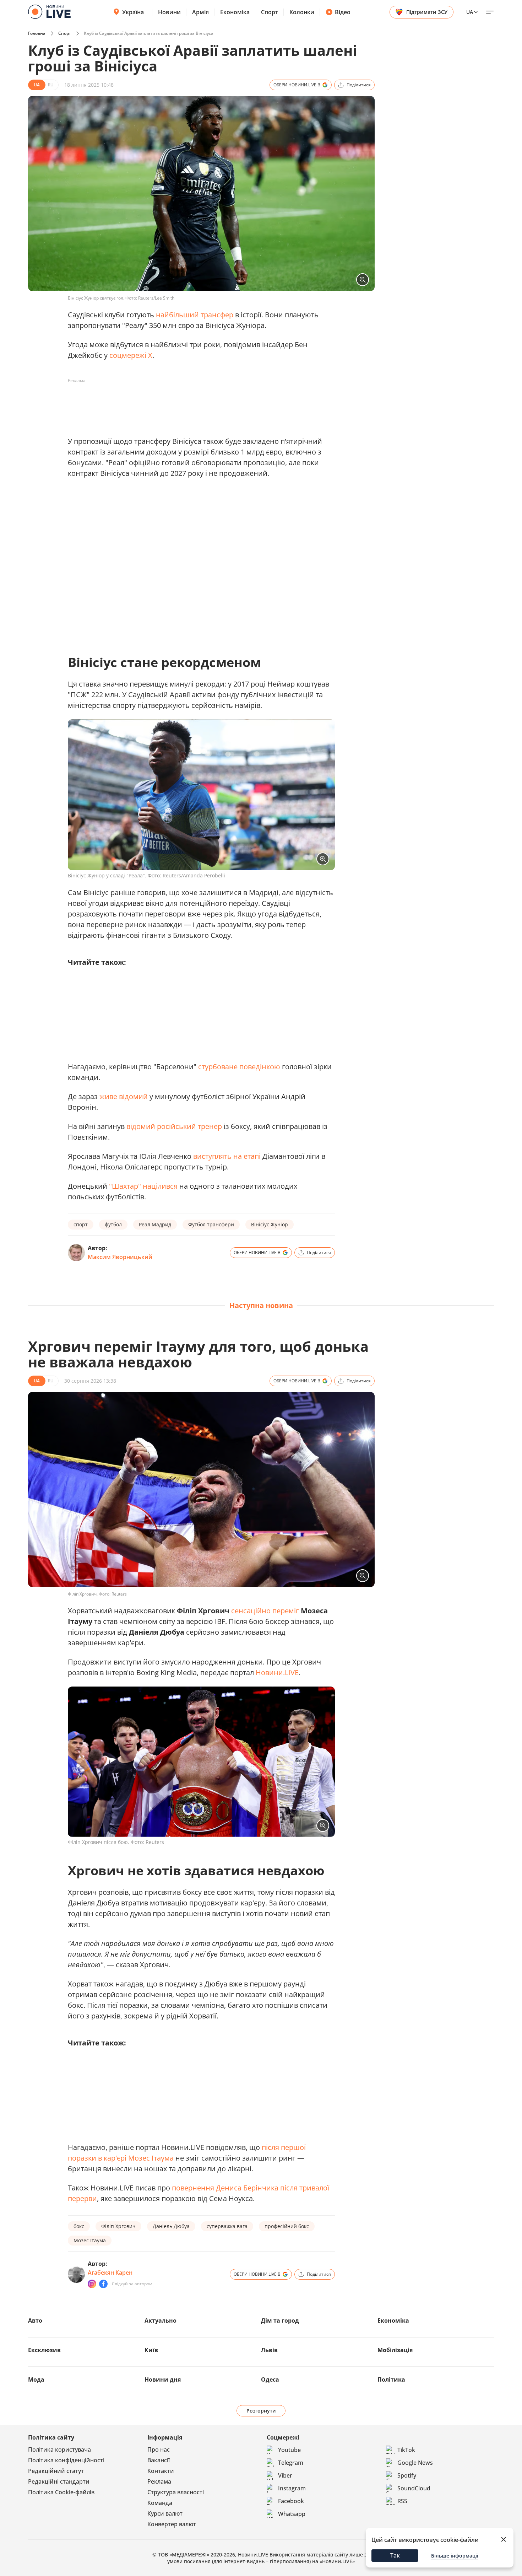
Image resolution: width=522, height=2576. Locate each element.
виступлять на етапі (227, 1156)
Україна (133, 12)
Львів (269, 2350)
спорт (81, 1224)
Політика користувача (59, 2449)
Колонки (302, 12)
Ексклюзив (44, 2350)
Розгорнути (261, 2411)
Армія (200, 12)
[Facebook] (103, 2284)
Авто (35, 2320)
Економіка (235, 12)
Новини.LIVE (277, 1672)
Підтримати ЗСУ (427, 12)
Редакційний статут (56, 2471)
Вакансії (159, 2460)
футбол (113, 1224)
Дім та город (280, 2320)
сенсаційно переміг (265, 1611)
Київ (151, 2350)
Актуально (161, 2320)
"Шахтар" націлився (143, 1186)
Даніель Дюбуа (171, 2226)
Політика (391, 2379)
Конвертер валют (172, 2524)
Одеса (270, 2379)
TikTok (406, 2450)
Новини (169, 12)
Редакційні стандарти (59, 2481)
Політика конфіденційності (66, 2460)
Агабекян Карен (110, 2273)
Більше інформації (455, 2556)
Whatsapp (292, 2514)
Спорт (270, 12)
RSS (402, 2501)
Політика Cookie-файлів (61, 2492)
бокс (79, 2226)
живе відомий (124, 1096)
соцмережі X (131, 355)
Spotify (407, 2475)
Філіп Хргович (118, 2226)
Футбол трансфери (211, 1224)
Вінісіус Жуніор (270, 1224)
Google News (415, 2463)
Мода (36, 2379)
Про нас (159, 2449)
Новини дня (163, 2379)
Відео (343, 12)
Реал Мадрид (155, 1224)
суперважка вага (227, 2226)
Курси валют (165, 2513)
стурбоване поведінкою (239, 1067)
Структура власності (176, 2492)
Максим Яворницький (120, 1257)
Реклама (159, 2481)
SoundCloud (414, 2488)
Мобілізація (395, 2350)
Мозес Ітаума (90, 2240)
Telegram (291, 2463)
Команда (160, 2503)
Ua (470, 12)
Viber (285, 2475)
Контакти (161, 2471)
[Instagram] (92, 2284)
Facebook (291, 2501)
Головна (37, 33)
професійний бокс (287, 2226)
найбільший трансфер (195, 315)
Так (395, 2555)
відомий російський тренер (174, 1126)
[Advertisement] (197, 402)
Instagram (292, 2488)
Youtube (289, 2450)
